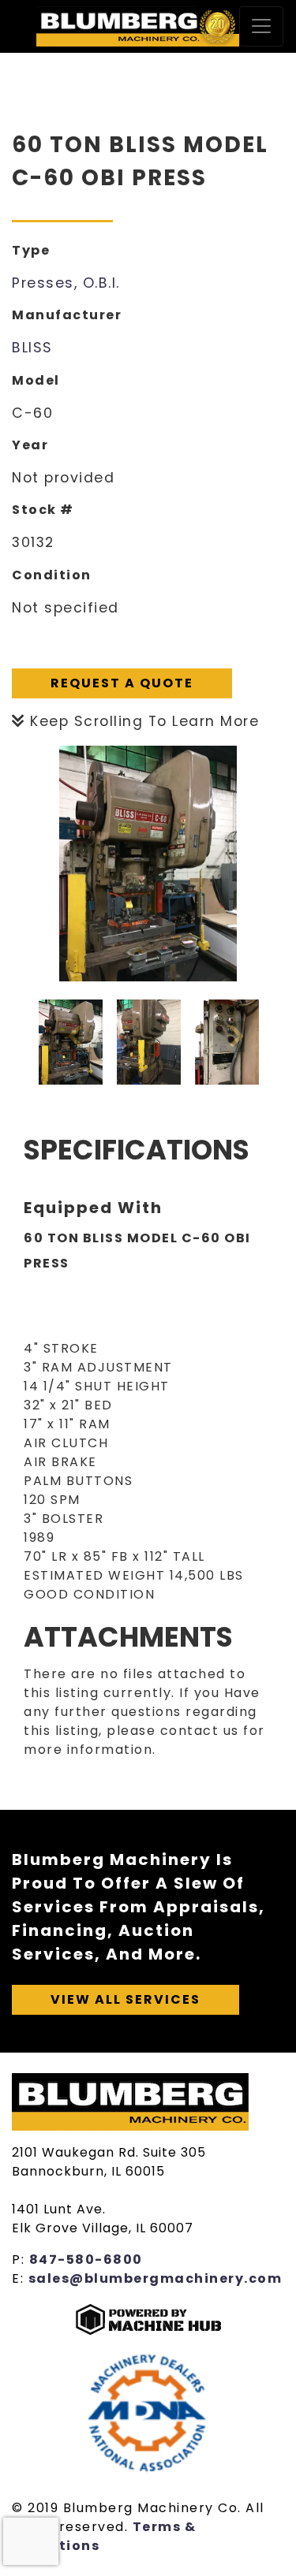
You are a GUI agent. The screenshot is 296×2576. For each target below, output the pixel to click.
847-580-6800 (86, 2260)
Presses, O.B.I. (66, 283)
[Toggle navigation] (261, 26)
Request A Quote (122, 683)
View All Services (126, 1999)
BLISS (32, 348)
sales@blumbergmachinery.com (155, 2278)
